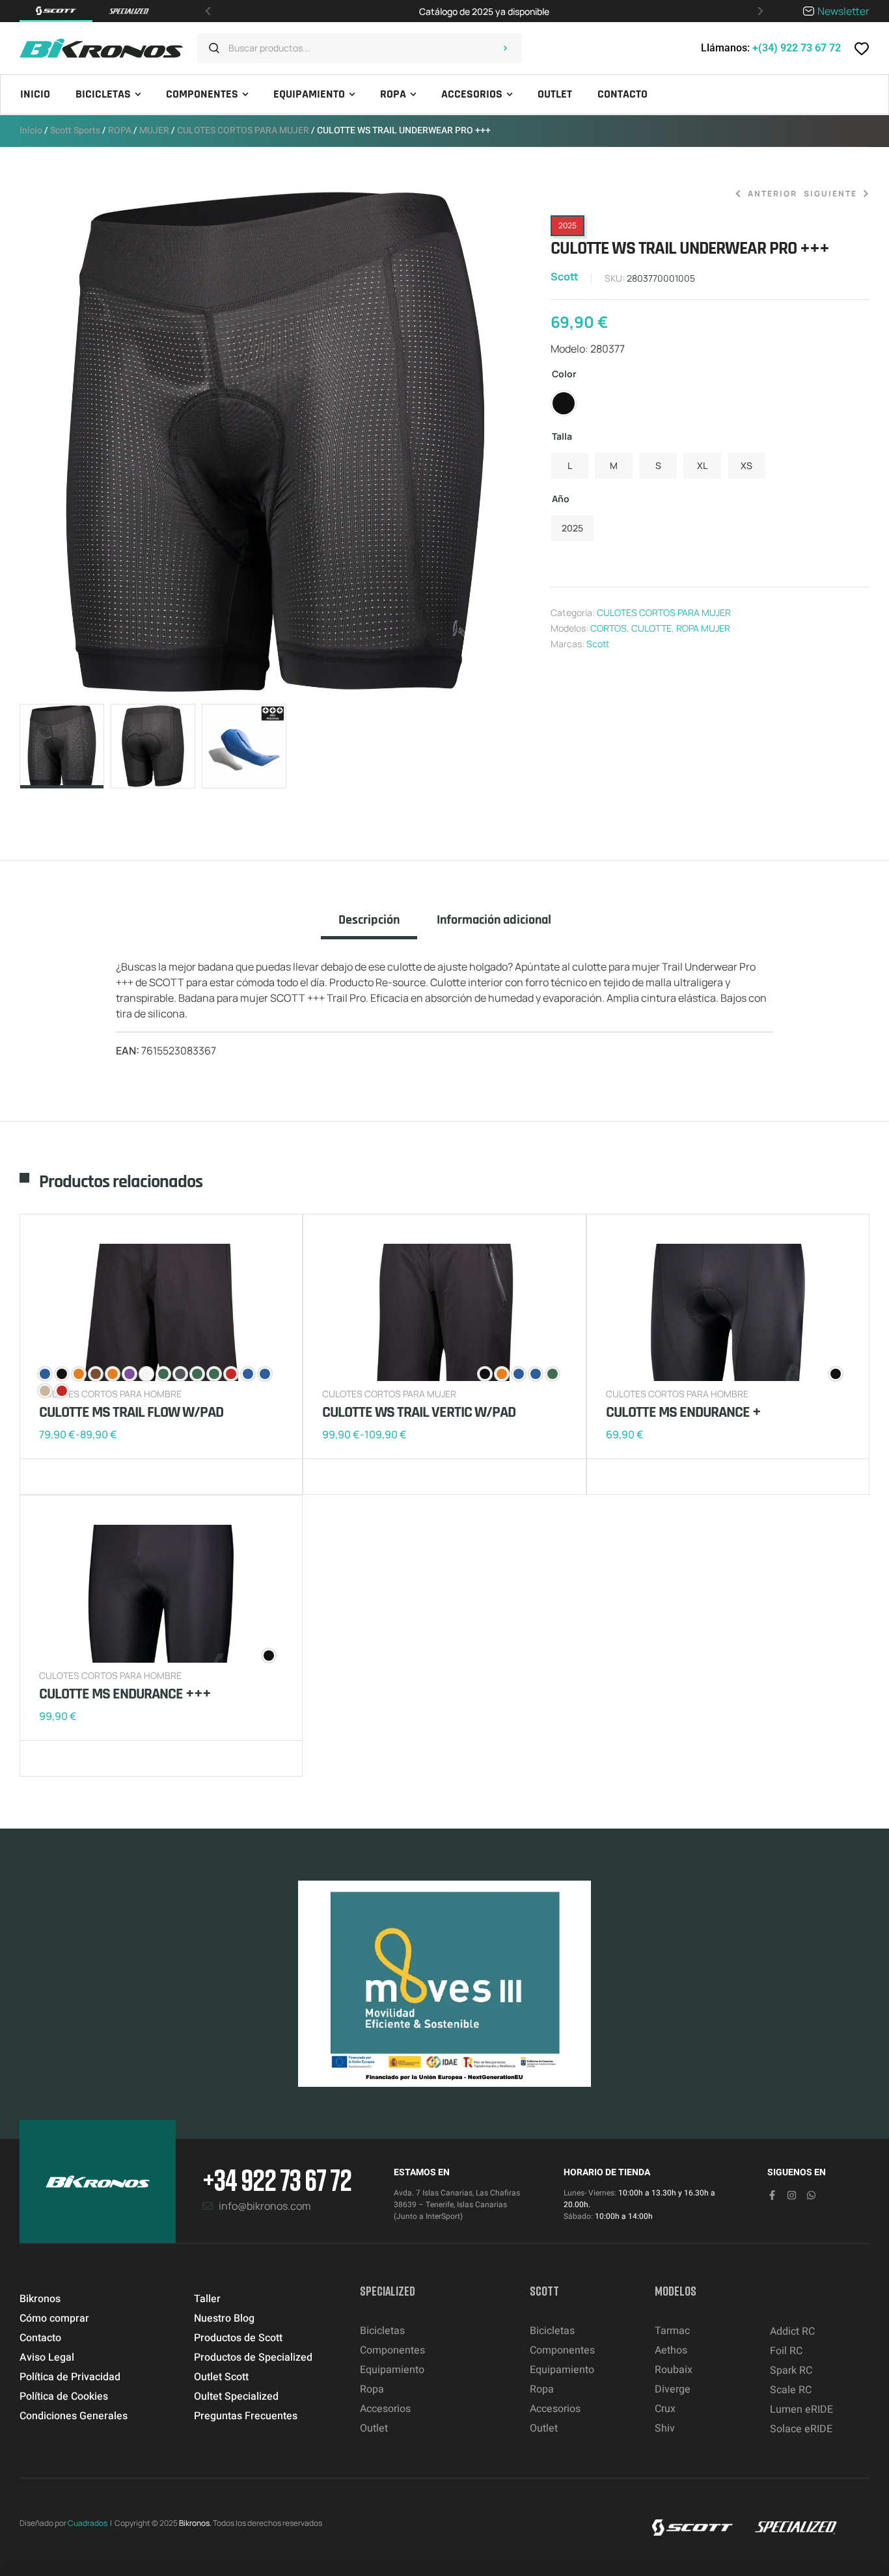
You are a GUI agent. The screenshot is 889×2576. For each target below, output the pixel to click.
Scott (565, 276)
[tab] (369, 926)
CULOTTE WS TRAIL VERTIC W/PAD (419, 1412)
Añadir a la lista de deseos (52, 1477)
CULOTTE (651, 628)
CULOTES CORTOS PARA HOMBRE (677, 1394)
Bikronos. (195, 2523)
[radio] (564, 403)
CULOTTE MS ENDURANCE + (683, 1412)
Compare (72, 1477)
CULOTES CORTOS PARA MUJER (243, 130)
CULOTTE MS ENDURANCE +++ (125, 1694)
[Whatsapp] (811, 2195)
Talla (562, 436)
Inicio (31, 130)
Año (561, 499)
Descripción (369, 920)
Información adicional (494, 920)
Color (564, 374)
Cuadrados (88, 2523)
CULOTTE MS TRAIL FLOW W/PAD (131, 1412)
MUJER (154, 130)
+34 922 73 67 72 (277, 2180)
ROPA (120, 130)
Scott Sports (75, 130)
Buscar (506, 48)
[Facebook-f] (772, 2195)
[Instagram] (792, 2195)
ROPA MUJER (703, 628)
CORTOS (609, 628)
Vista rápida (91, 1477)
